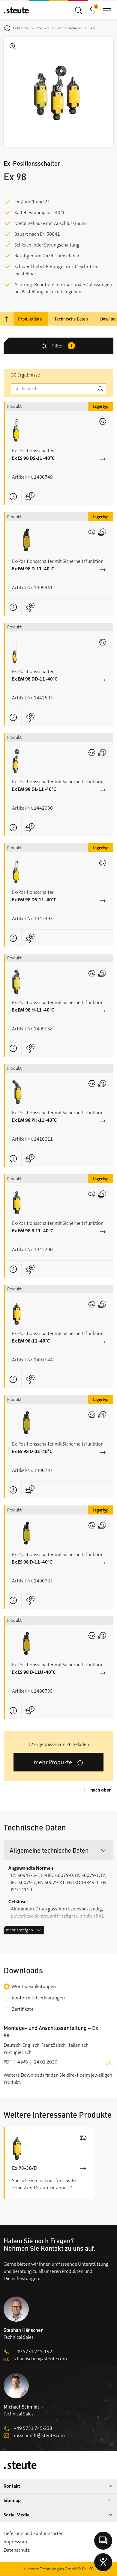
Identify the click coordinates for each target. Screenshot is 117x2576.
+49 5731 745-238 (33, 2428)
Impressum (15, 2542)
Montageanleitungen (34, 1986)
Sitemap (12, 2500)
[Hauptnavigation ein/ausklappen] (79, 10)
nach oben (101, 1790)
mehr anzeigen (19, 1930)
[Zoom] (58, 92)
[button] (58, 1850)
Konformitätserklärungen (38, 1998)
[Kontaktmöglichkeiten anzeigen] (103, 2541)
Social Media (16, 2515)
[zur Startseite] (16, 10)
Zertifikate (23, 2009)
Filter (62, 346)
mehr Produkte (53, 1762)
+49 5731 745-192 (33, 2351)
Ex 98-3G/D (24, 2168)
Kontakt (12, 2486)
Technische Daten (71, 319)
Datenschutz (17, 2550)
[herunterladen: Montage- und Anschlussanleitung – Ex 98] (110, 2062)
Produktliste (30, 319)
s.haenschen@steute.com (40, 2359)
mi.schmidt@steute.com (39, 2435)
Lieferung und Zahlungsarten (34, 2533)
